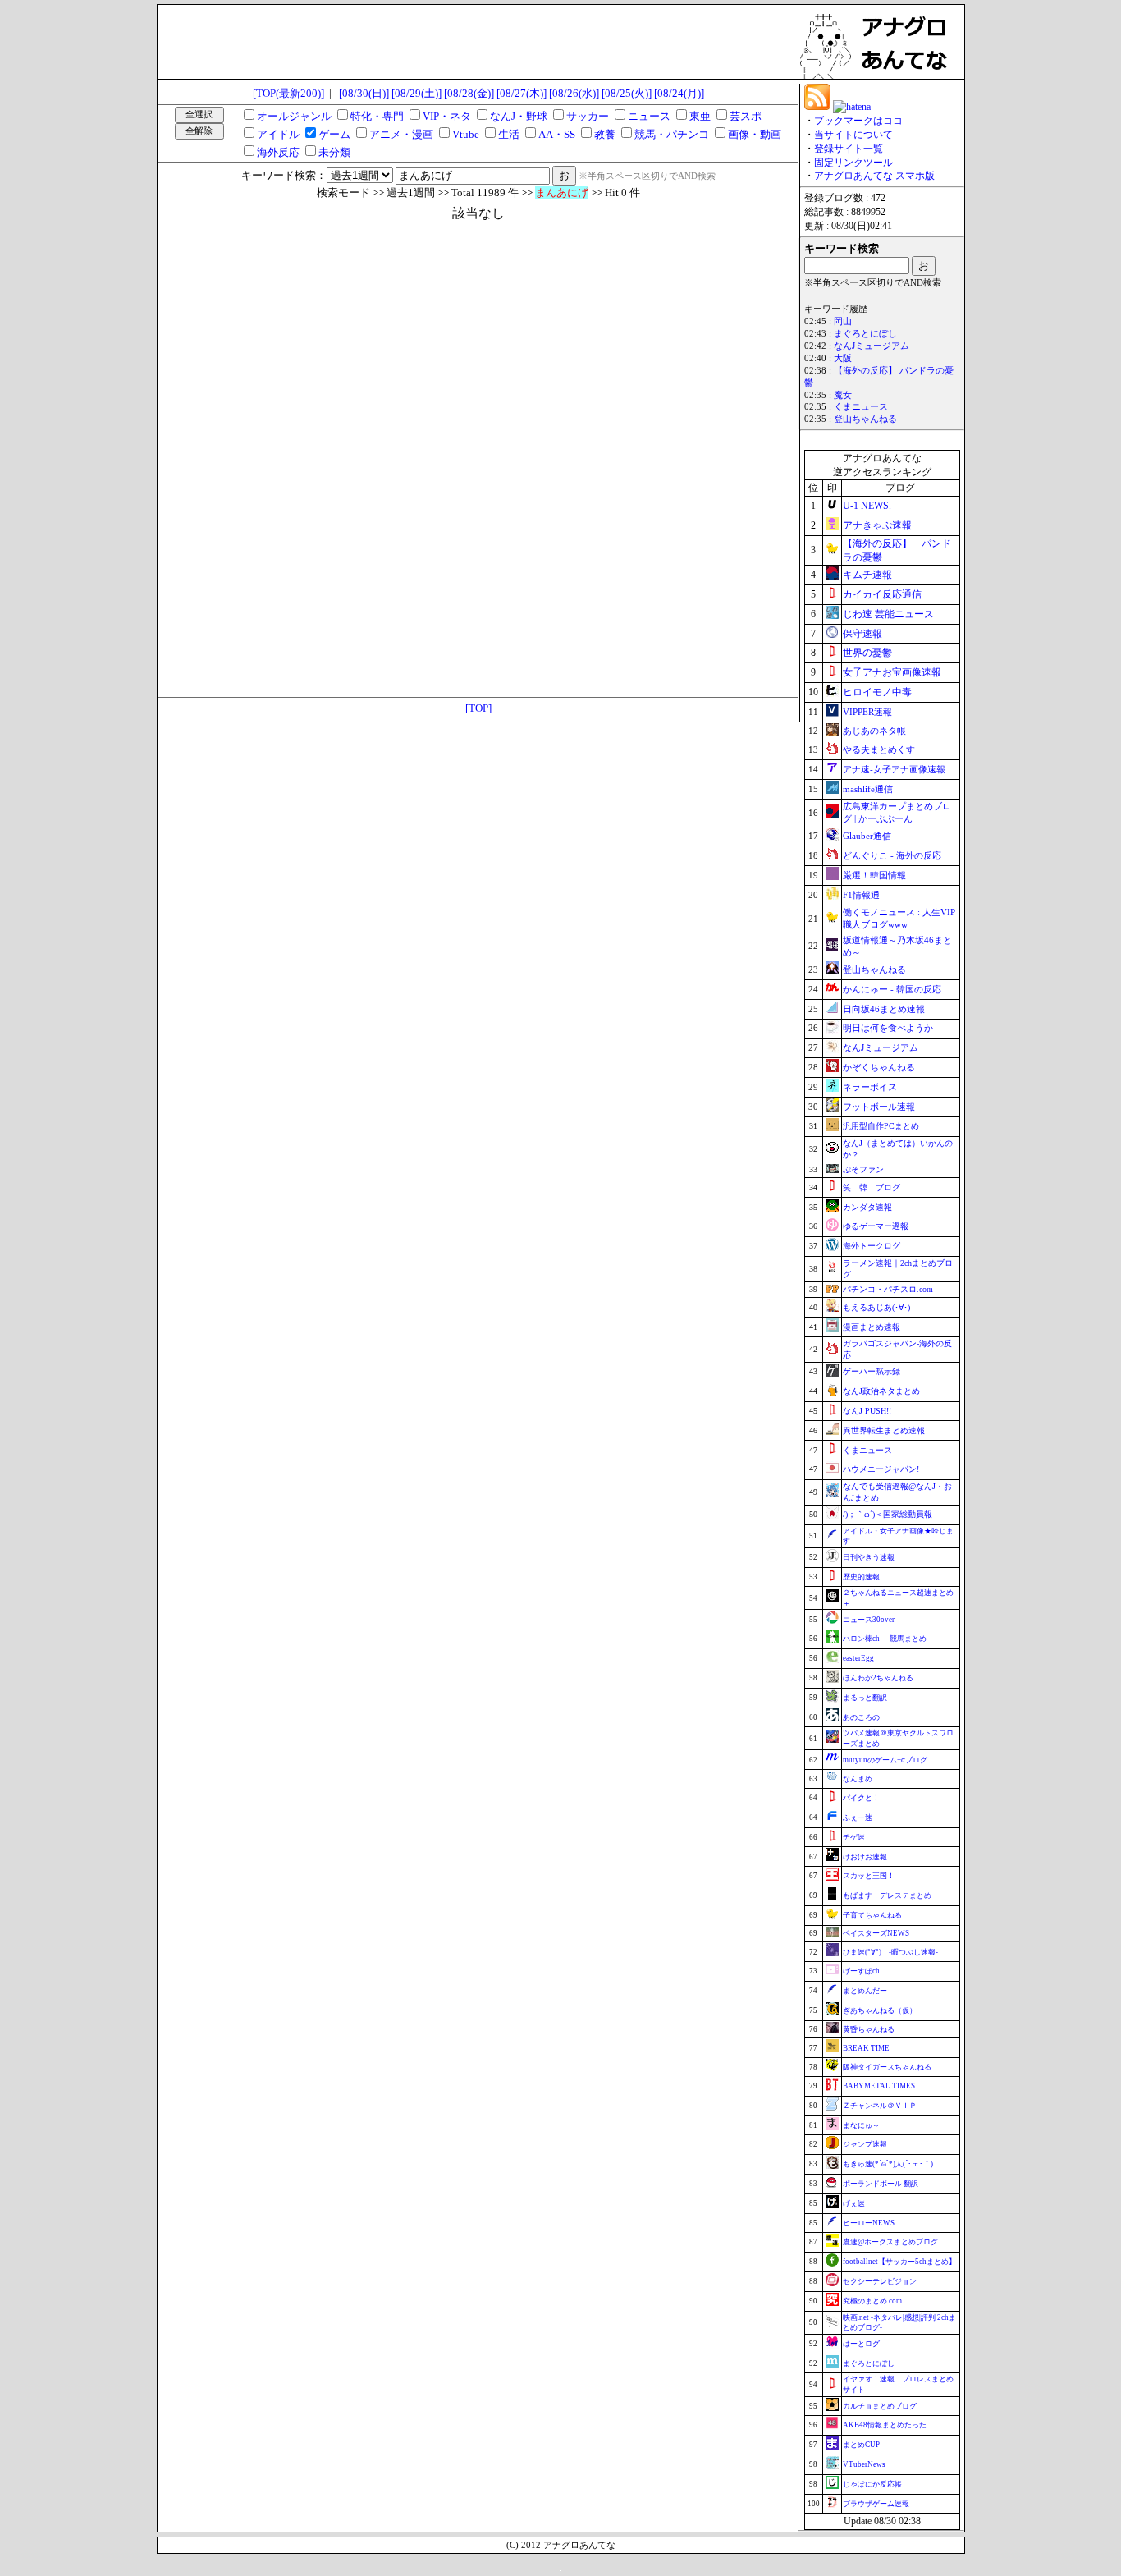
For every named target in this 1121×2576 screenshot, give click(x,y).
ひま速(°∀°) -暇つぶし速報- (890, 1952)
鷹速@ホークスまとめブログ (890, 2242)
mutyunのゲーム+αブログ (885, 1760)
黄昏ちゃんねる (869, 2029)
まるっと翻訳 (865, 1698)
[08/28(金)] (469, 93)
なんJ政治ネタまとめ (881, 1391)
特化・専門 (377, 116)
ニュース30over (869, 1620)
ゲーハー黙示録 (872, 1371)
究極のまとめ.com (872, 2301)
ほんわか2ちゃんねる (878, 1678)
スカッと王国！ (869, 1876)
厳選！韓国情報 (874, 875)
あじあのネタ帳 (874, 731)
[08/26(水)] (574, 93)
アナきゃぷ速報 (877, 525)
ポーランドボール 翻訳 (881, 2184)
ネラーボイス (870, 1087)
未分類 (334, 152)
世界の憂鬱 (867, 653)
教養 (605, 134)
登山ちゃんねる (865, 419)
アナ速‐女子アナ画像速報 (894, 769)
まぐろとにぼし (865, 334)
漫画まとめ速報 (872, 1327)
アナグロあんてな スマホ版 (874, 176)
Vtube (466, 134)
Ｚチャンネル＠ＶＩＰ (880, 2106)
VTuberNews (864, 2464)
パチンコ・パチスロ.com (888, 1289)
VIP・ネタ (447, 116)
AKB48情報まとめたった (885, 2425)
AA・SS (557, 134)
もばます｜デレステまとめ (887, 1895)
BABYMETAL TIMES (879, 2086)
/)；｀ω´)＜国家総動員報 (888, 1514)
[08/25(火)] (627, 93)
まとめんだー (865, 1991)
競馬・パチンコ (672, 134)
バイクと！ (861, 1798)
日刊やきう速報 (869, 1557)
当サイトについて (853, 135)
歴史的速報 (861, 1577)
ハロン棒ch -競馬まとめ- (886, 1639)
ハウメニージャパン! (881, 1469)
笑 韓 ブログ (872, 1187)
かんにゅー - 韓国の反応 (892, 989)
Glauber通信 (867, 836)
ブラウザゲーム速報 (876, 2504)
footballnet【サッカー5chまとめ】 (899, 2262)
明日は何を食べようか (888, 1028)
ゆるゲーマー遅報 (876, 1226)
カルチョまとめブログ (880, 2406)
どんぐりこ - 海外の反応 (892, 855)
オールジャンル (294, 116)
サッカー (588, 116)
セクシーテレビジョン (880, 2281)
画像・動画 (755, 134)
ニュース (649, 116)
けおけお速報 (865, 1857)
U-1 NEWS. (867, 506)
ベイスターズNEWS (876, 1933)
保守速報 (862, 634)
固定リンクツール (853, 163)
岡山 (843, 321)
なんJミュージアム (872, 346)
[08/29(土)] (416, 93)
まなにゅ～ (861, 2125)
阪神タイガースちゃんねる (887, 2067)
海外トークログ (872, 1246)
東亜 (700, 116)
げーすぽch (861, 1971)
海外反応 (278, 152)
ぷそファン (863, 1169)
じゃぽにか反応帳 (872, 2484)
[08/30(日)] (364, 93)
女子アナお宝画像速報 (892, 672)
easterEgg (858, 1658)
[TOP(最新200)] (288, 93)
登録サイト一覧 (849, 149)
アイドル (278, 134)
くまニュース (861, 407)
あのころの (861, 1717)
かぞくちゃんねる (879, 1067)
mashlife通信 (868, 789)
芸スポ (746, 116)
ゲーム (334, 134)
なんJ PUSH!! (867, 1411)
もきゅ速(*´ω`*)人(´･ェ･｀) (888, 2164)
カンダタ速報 (867, 1207)
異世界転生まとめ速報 (884, 1430)
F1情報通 (861, 895)
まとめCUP (861, 2445)
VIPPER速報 (867, 712)
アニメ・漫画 (401, 134)
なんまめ (858, 1779)
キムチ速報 (867, 575)
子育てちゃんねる (872, 1915)
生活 (509, 134)
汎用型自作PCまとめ (881, 1126)
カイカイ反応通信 (882, 594)
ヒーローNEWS (869, 2223)
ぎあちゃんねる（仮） (880, 2010)
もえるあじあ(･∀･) (876, 1307)
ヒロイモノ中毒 (877, 692)
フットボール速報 (879, 1107)
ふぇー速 (858, 1817)
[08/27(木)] (522, 93)
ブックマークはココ (858, 121)
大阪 (843, 358)
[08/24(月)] (679, 93)
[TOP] (478, 708)
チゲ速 (854, 1837)
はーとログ (861, 2344)
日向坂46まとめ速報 (884, 1009)
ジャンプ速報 (865, 2144)
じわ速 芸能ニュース (888, 614)
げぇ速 (854, 2203)
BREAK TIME (866, 2048)
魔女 (843, 395)
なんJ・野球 (519, 116)
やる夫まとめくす (879, 749)
